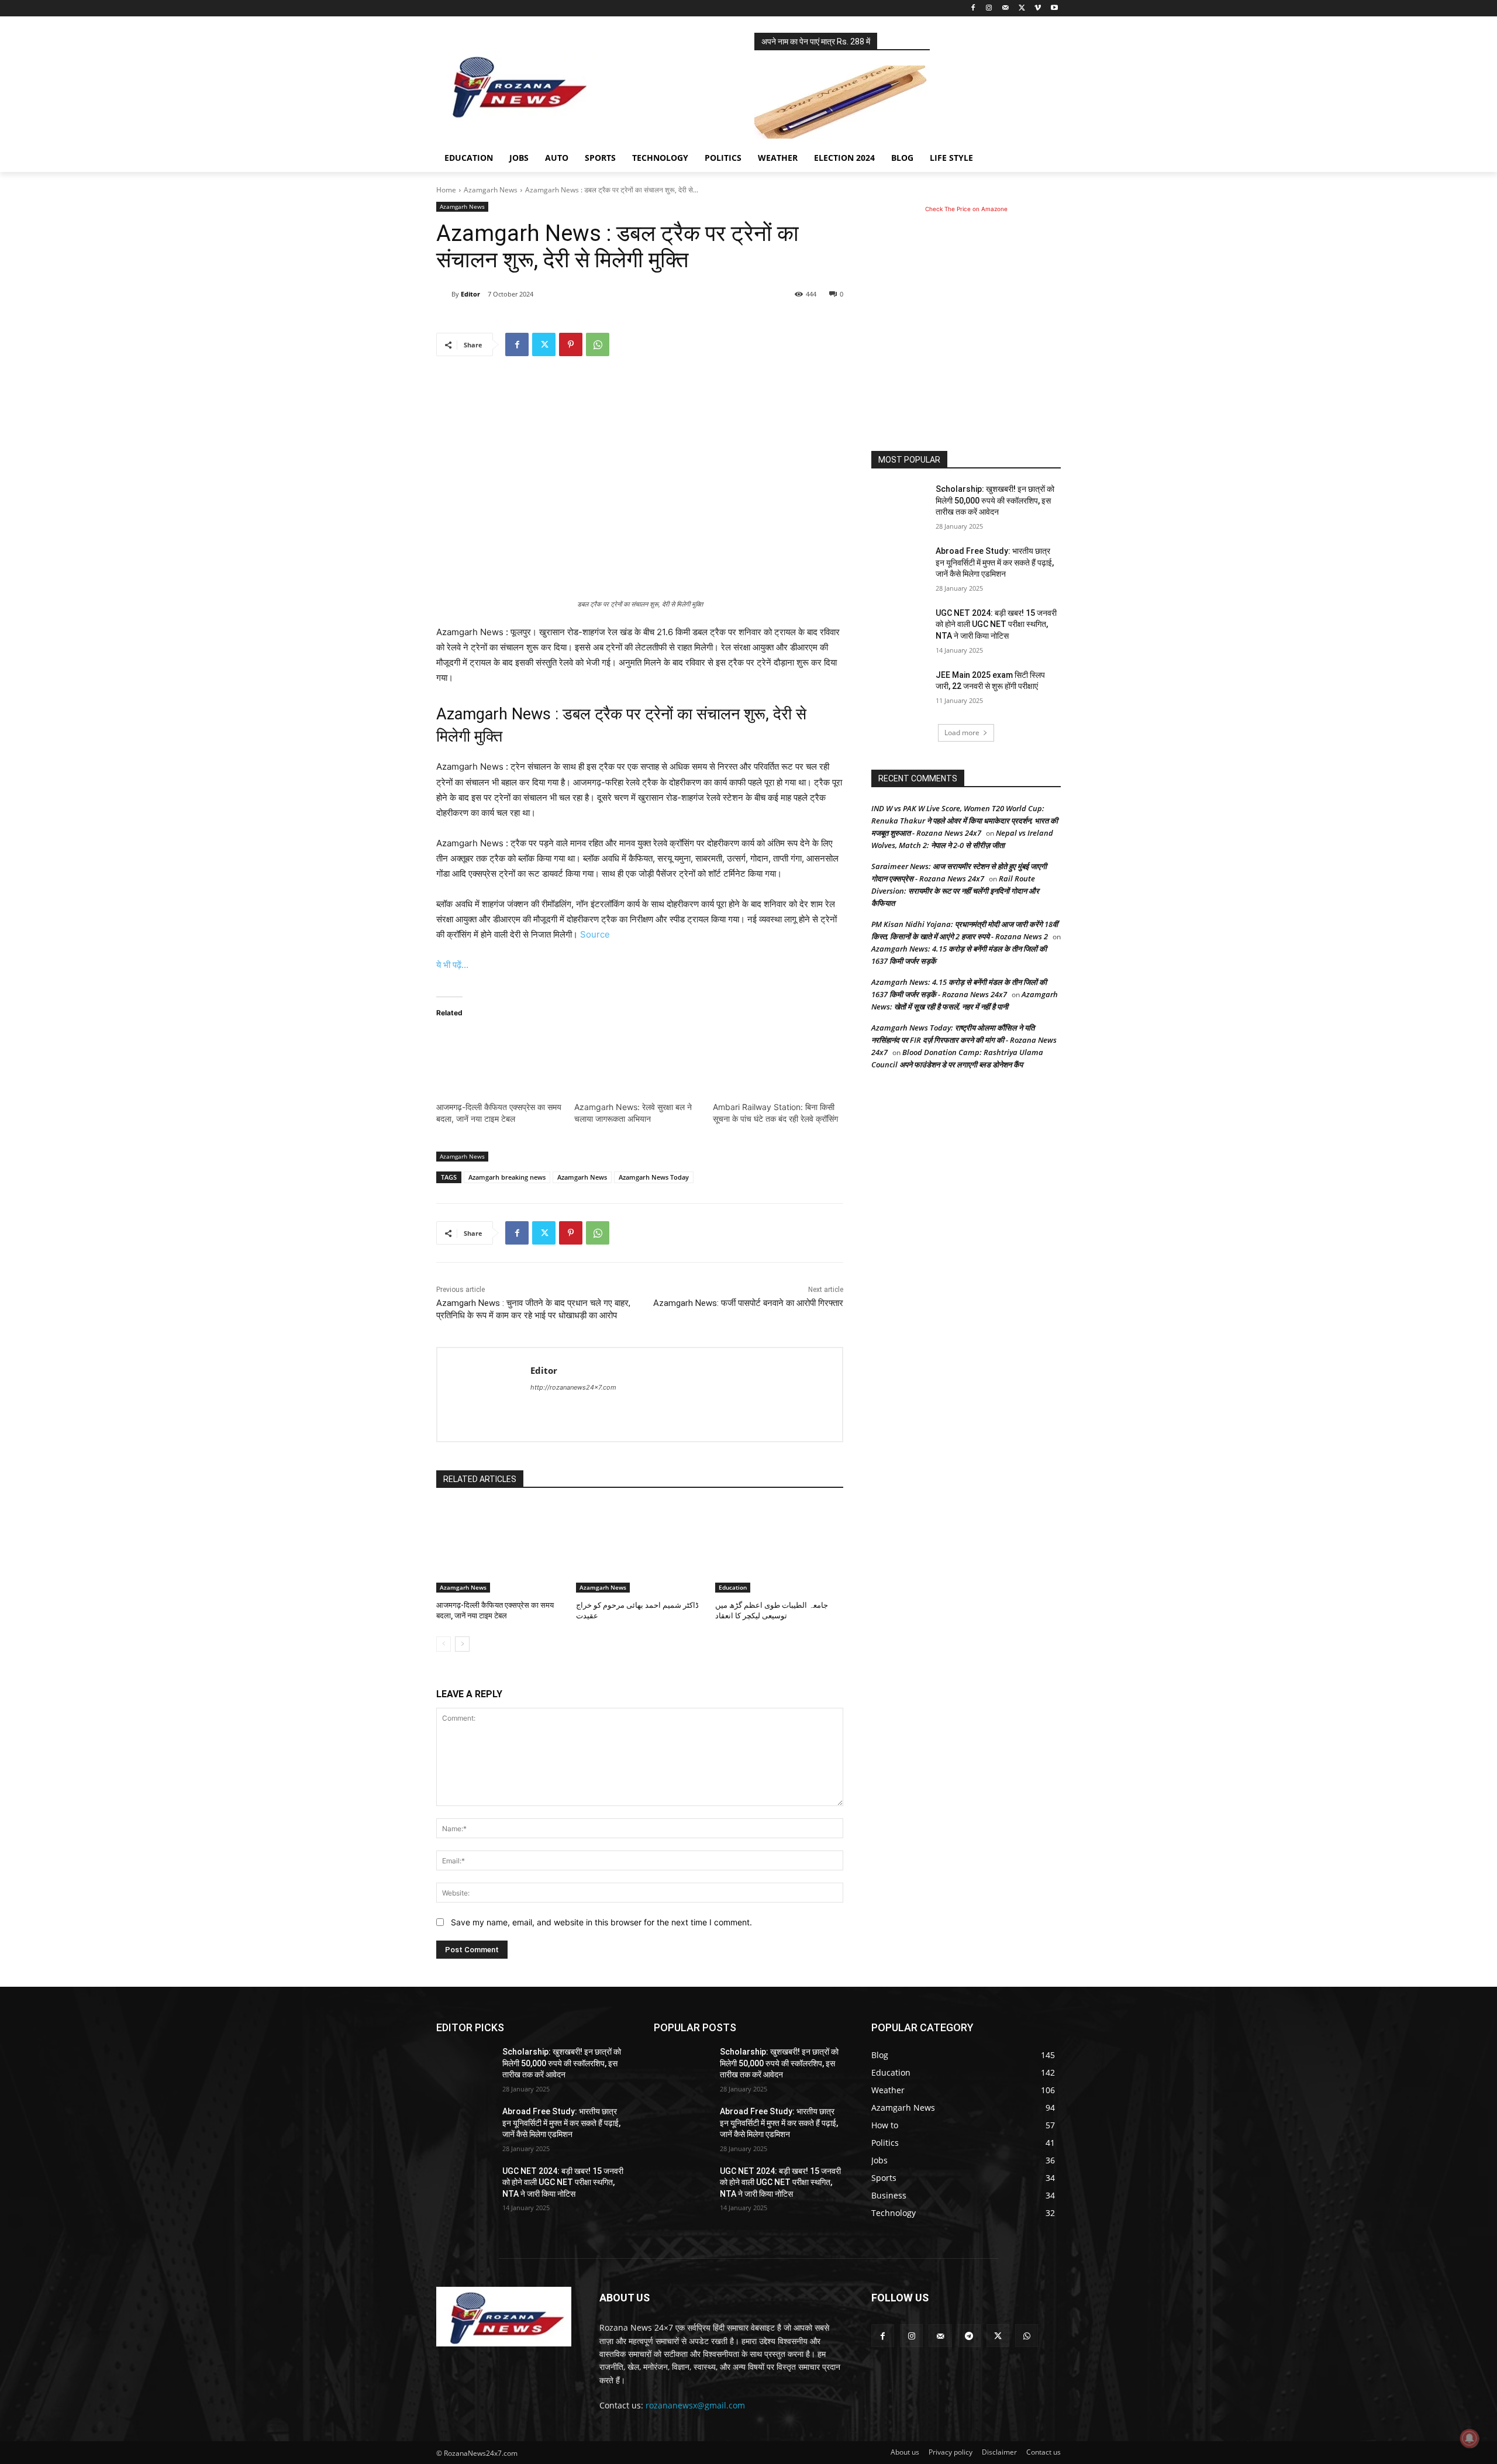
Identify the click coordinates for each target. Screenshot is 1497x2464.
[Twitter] (1022, 8)
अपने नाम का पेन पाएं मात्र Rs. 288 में (816, 42)
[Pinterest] (571, 344)
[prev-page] (444, 1644)
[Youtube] (1054, 8)
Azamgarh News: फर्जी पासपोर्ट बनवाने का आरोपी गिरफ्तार (748, 1303)
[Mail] (1006, 8)
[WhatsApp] (598, 344)
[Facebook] (973, 8)
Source (595, 934)
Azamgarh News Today (654, 1177)
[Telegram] (969, 2336)
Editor (470, 294)
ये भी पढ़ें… (452, 965)
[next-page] (462, 1644)
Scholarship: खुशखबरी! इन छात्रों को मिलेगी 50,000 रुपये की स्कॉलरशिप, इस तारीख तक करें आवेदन (995, 500)
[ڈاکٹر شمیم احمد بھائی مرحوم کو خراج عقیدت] (640, 1548)
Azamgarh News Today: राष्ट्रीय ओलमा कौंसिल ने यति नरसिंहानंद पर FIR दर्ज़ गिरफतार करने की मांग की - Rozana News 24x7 (964, 1040)
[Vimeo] (1038, 8)
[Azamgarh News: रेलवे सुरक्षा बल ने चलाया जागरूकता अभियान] (637, 1065)
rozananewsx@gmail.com (695, 2405)
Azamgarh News (491, 190)
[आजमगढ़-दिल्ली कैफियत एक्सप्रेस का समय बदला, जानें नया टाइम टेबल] (499, 1065)
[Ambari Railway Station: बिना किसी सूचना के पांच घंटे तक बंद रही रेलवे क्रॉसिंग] (776, 1065)
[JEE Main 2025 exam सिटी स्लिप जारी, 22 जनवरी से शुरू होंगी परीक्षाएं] (900, 690)
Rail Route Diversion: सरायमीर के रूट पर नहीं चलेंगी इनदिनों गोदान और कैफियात (955, 891)
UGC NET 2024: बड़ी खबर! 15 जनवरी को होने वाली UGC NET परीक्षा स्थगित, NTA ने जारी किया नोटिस (996, 624)
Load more (962, 733)
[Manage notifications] (1470, 2438)
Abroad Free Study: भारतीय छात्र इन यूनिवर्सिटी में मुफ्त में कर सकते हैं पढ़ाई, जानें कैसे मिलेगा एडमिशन (995, 562)
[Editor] (444, 294)
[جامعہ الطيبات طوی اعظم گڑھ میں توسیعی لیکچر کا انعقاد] (779, 1548)
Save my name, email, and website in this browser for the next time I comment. (601, 1922)
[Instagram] (989, 8)
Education (733, 1587)
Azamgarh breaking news (507, 1177)
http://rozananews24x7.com (573, 1387)
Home (446, 190)
